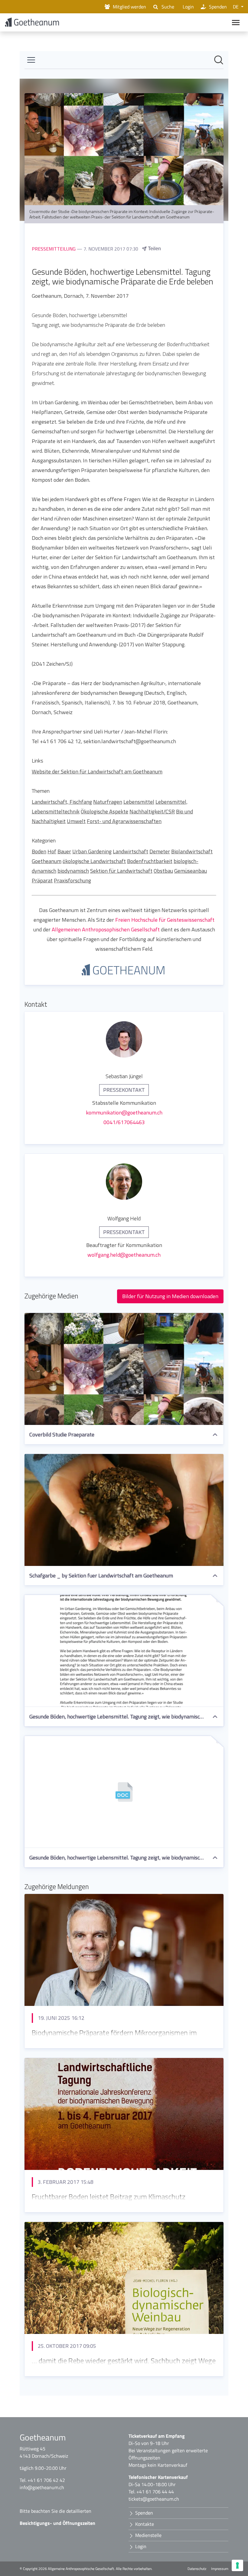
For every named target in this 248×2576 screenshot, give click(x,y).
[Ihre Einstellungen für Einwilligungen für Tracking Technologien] (237, 2565)
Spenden (218, 7)
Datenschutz (197, 2569)
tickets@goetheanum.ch (154, 2499)
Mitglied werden (129, 7)
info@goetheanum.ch (42, 2487)
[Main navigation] (236, 23)
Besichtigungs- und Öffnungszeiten (57, 2523)
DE (236, 7)
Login (188, 7)
